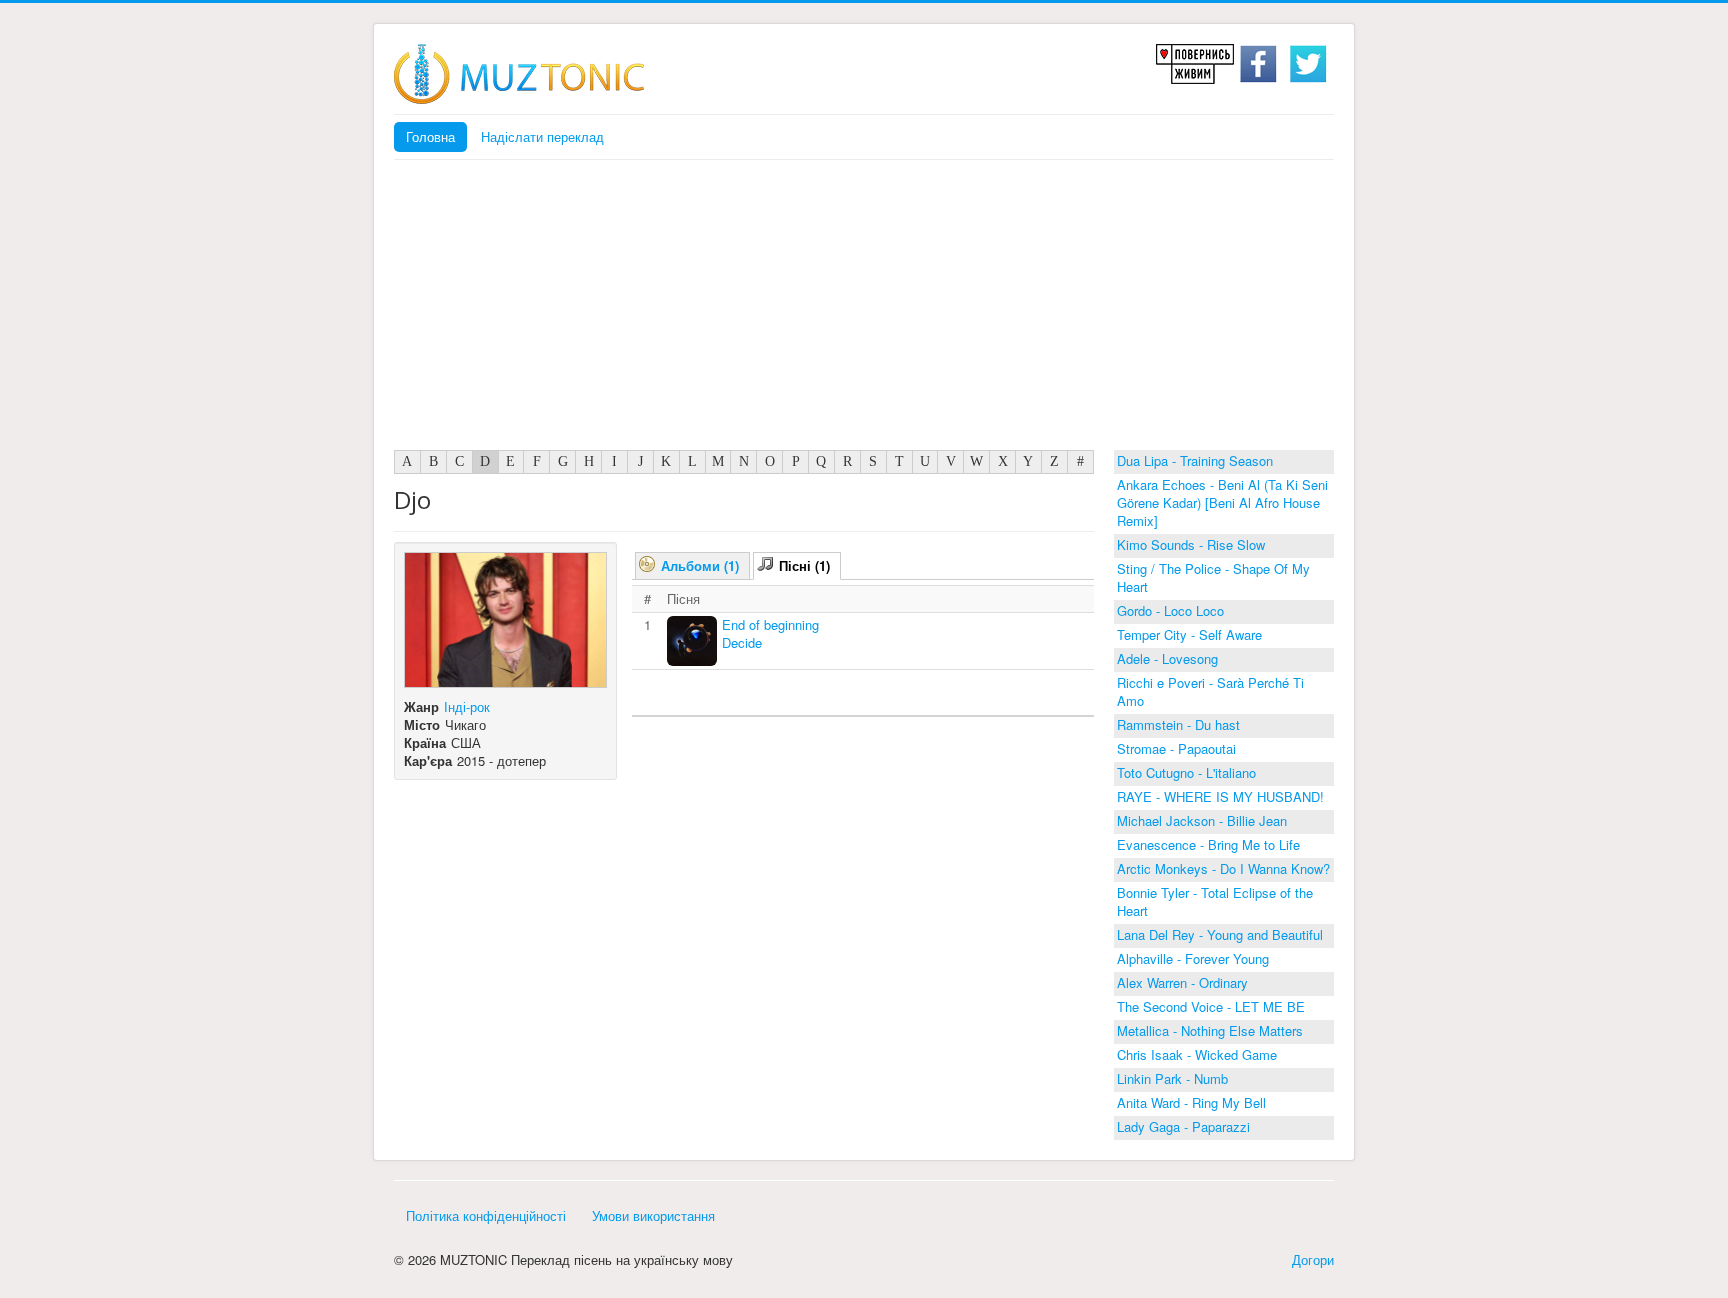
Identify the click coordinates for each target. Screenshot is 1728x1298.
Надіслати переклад (542, 136)
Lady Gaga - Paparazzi (1183, 1126)
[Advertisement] (864, 310)
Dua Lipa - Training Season (1195, 460)
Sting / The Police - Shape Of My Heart (1213, 577)
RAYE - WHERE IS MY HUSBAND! (1220, 796)
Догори (1313, 1259)
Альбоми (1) (700, 565)
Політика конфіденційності (486, 1215)
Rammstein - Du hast (1178, 724)
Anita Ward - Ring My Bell (1191, 1102)
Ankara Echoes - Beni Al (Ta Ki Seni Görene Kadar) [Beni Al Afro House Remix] (1222, 502)
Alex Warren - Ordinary (1182, 982)
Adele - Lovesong (1167, 658)
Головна (430, 136)
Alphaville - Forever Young (1193, 958)
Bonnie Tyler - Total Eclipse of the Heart (1215, 901)
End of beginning (770, 624)
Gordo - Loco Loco (1170, 610)
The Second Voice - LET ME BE (1211, 1006)
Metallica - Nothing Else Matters (1210, 1030)
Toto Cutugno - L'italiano (1186, 772)
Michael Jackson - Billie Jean (1202, 820)
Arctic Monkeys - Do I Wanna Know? (1223, 868)
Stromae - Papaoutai (1176, 748)
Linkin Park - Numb (1172, 1078)
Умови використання (653, 1215)
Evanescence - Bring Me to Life (1208, 844)
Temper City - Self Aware (1189, 634)
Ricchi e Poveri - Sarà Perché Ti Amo (1210, 691)
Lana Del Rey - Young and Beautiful (1220, 934)
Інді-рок (467, 706)
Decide (742, 642)
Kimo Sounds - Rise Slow (1191, 544)
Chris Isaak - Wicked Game (1197, 1054)
